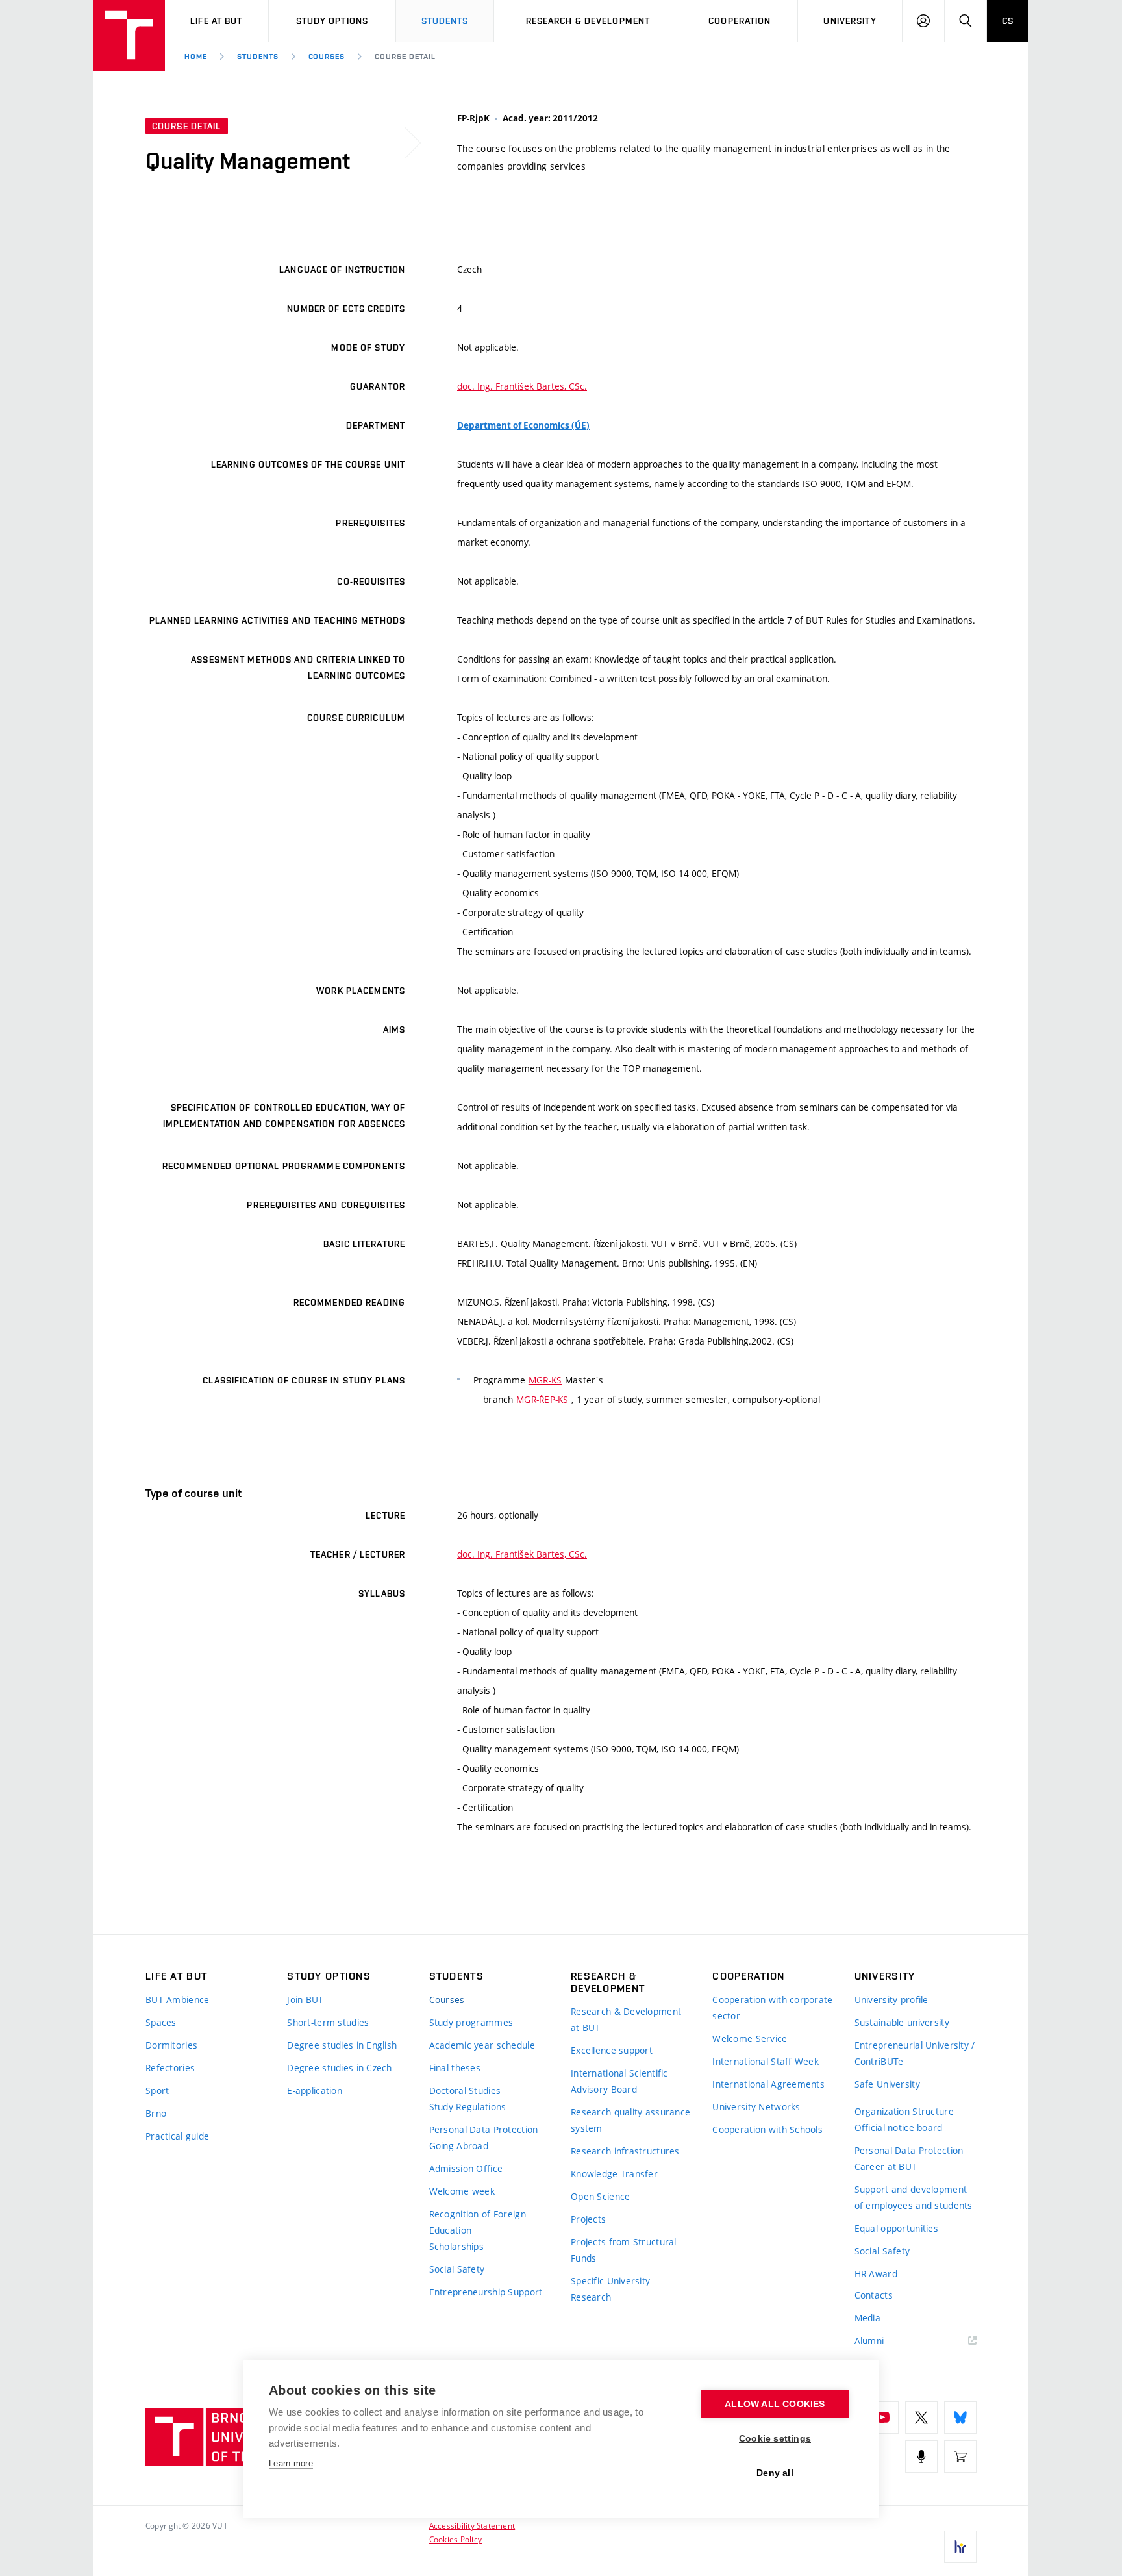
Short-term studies (328, 2022)
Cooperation (740, 21)
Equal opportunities (896, 2228)
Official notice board (899, 2128)
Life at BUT (216, 21)
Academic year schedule (482, 2045)
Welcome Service (750, 2039)
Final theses (455, 2068)
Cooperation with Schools (767, 2129)
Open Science (600, 2196)
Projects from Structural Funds (624, 2250)
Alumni (869, 2341)
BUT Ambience (177, 2000)
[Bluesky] (960, 2418)
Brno (156, 2113)
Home (196, 57)
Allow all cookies (775, 2404)
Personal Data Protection (484, 2129)
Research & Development (588, 21)
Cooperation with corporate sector (772, 2008)
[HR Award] (960, 2547)
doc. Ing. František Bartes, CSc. (522, 386)
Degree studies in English (342, 2045)
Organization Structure (904, 2111)
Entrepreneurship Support (486, 2292)
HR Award (876, 2274)
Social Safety (457, 2269)
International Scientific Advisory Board (619, 2081)
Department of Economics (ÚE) (523, 425)
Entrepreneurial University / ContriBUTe (915, 2053)
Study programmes (471, 2022)
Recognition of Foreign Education (478, 2222)
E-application (315, 2090)
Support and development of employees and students (914, 2197)
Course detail (405, 57)
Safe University (887, 2084)
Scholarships (456, 2246)
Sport (157, 2090)
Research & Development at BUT (626, 2019)
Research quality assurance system (630, 2120)
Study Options (332, 21)
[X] (921, 2418)
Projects (588, 2219)
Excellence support (612, 2050)
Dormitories (171, 2045)
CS (1008, 21)
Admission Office (466, 2168)
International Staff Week (766, 2061)
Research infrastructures (625, 2151)
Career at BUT (886, 2166)
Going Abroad (459, 2146)
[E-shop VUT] (960, 2456)
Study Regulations (468, 2107)
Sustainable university (902, 2022)
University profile (891, 2000)
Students (445, 21)
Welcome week (462, 2191)
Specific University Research (610, 2289)
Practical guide (177, 2136)
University (850, 21)
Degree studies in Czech (339, 2068)
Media (867, 2318)
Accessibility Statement (472, 2525)
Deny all (775, 2473)
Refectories (170, 2068)
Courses (327, 57)
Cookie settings (775, 2439)
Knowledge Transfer (614, 2174)
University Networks (756, 2107)
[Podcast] (921, 2456)
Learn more (291, 2463)
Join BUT (305, 2000)
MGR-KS (545, 1380)
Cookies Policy (455, 2539)
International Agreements (768, 2084)
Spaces (161, 2022)
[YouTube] (882, 2418)
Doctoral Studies (465, 2090)
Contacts (874, 2295)
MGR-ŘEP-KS (542, 1399)
